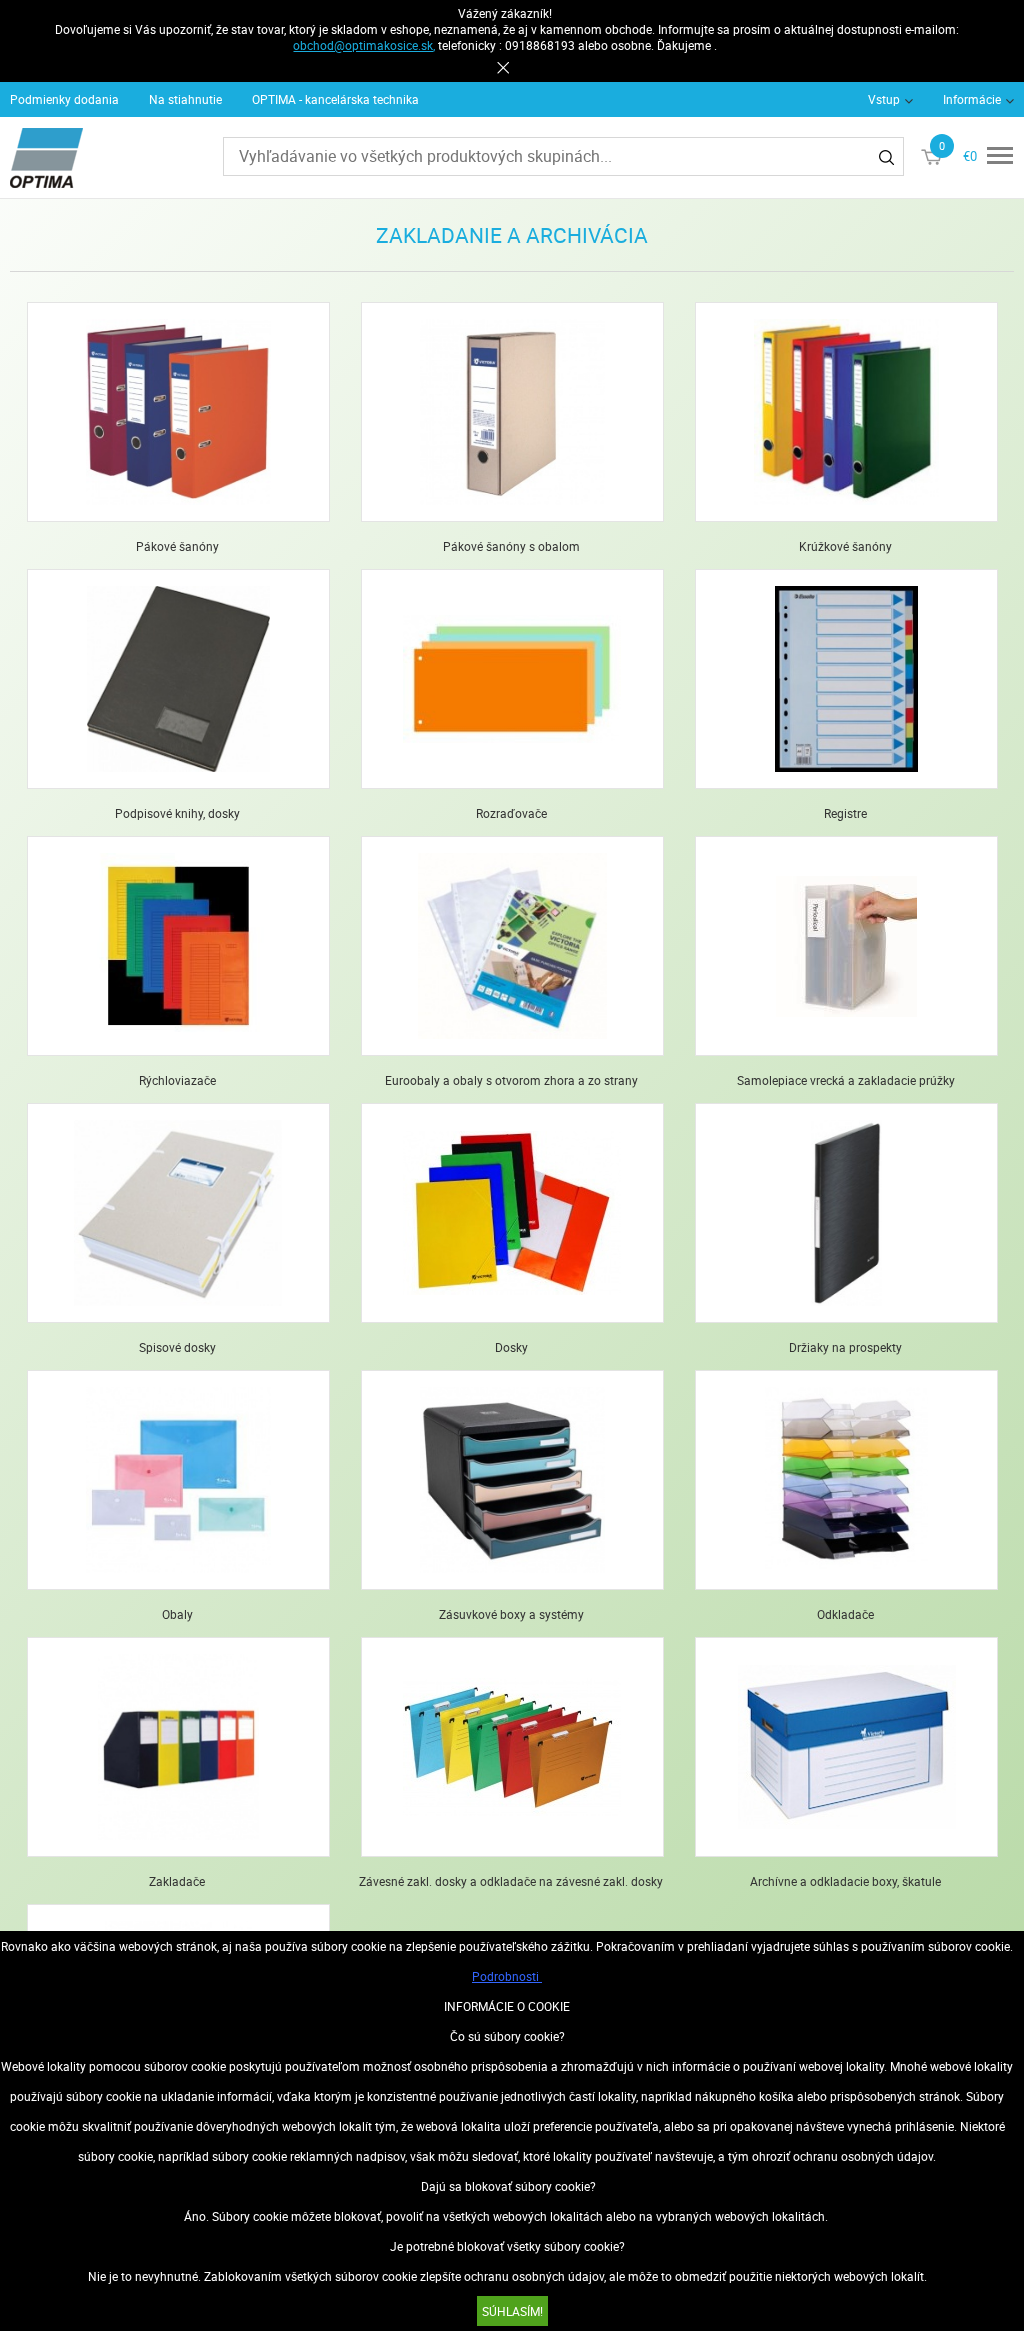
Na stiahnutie (185, 99)
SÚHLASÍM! (512, 2311)
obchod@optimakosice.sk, (364, 45)
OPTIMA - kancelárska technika (335, 99)
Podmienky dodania (64, 99)
